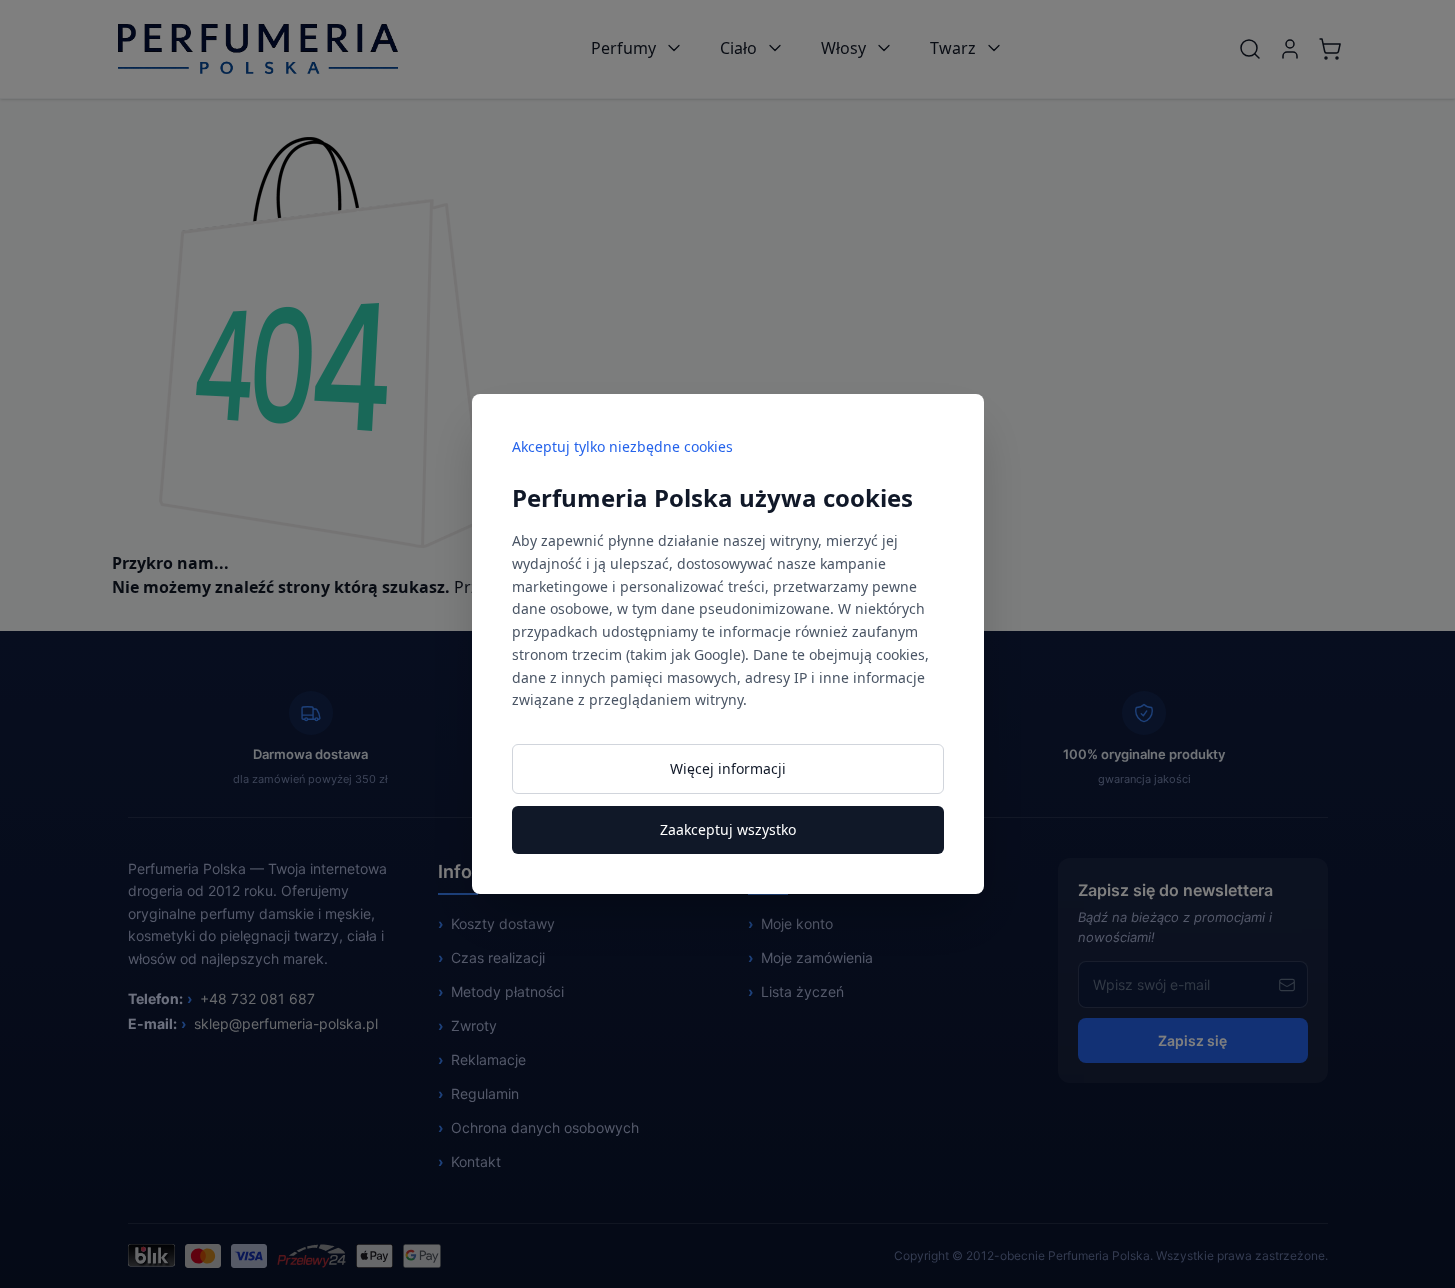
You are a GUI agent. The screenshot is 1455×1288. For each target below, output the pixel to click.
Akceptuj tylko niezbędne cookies (622, 446)
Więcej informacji (728, 768)
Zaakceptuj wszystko (728, 829)
